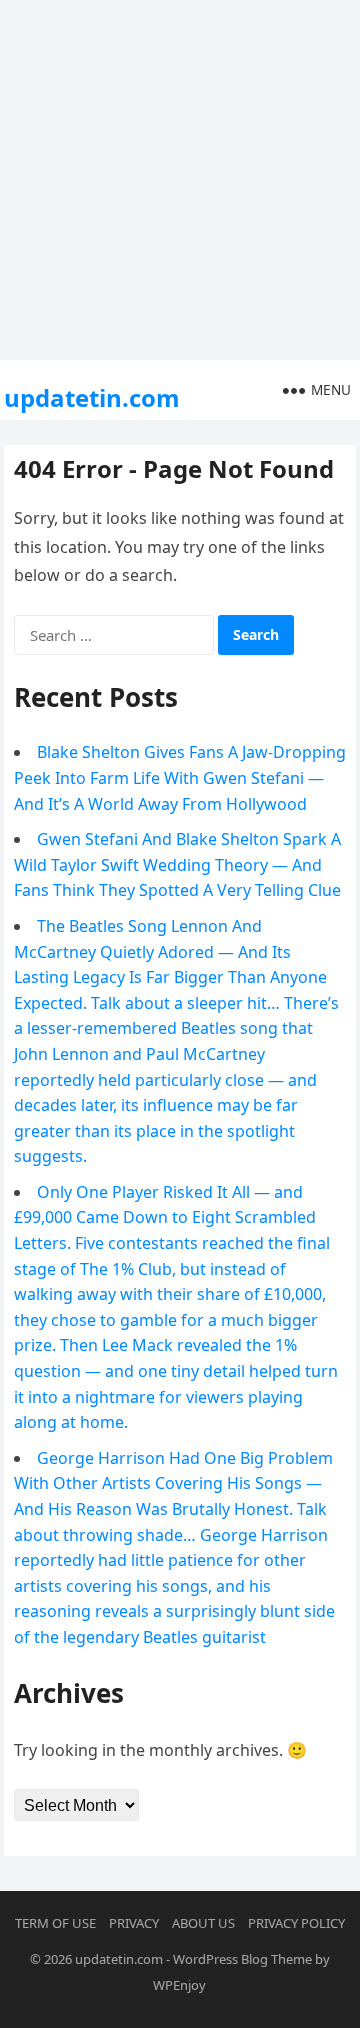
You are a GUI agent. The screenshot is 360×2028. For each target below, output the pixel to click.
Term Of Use (55, 1923)
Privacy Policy (296, 1923)
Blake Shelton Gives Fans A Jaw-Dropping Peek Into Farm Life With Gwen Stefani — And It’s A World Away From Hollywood (180, 777)
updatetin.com (92, 397)
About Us (203, 1923)
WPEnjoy (179, 1985)
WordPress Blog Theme (242, 1959)
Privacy (134, 1923)
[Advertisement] (180, 180)
